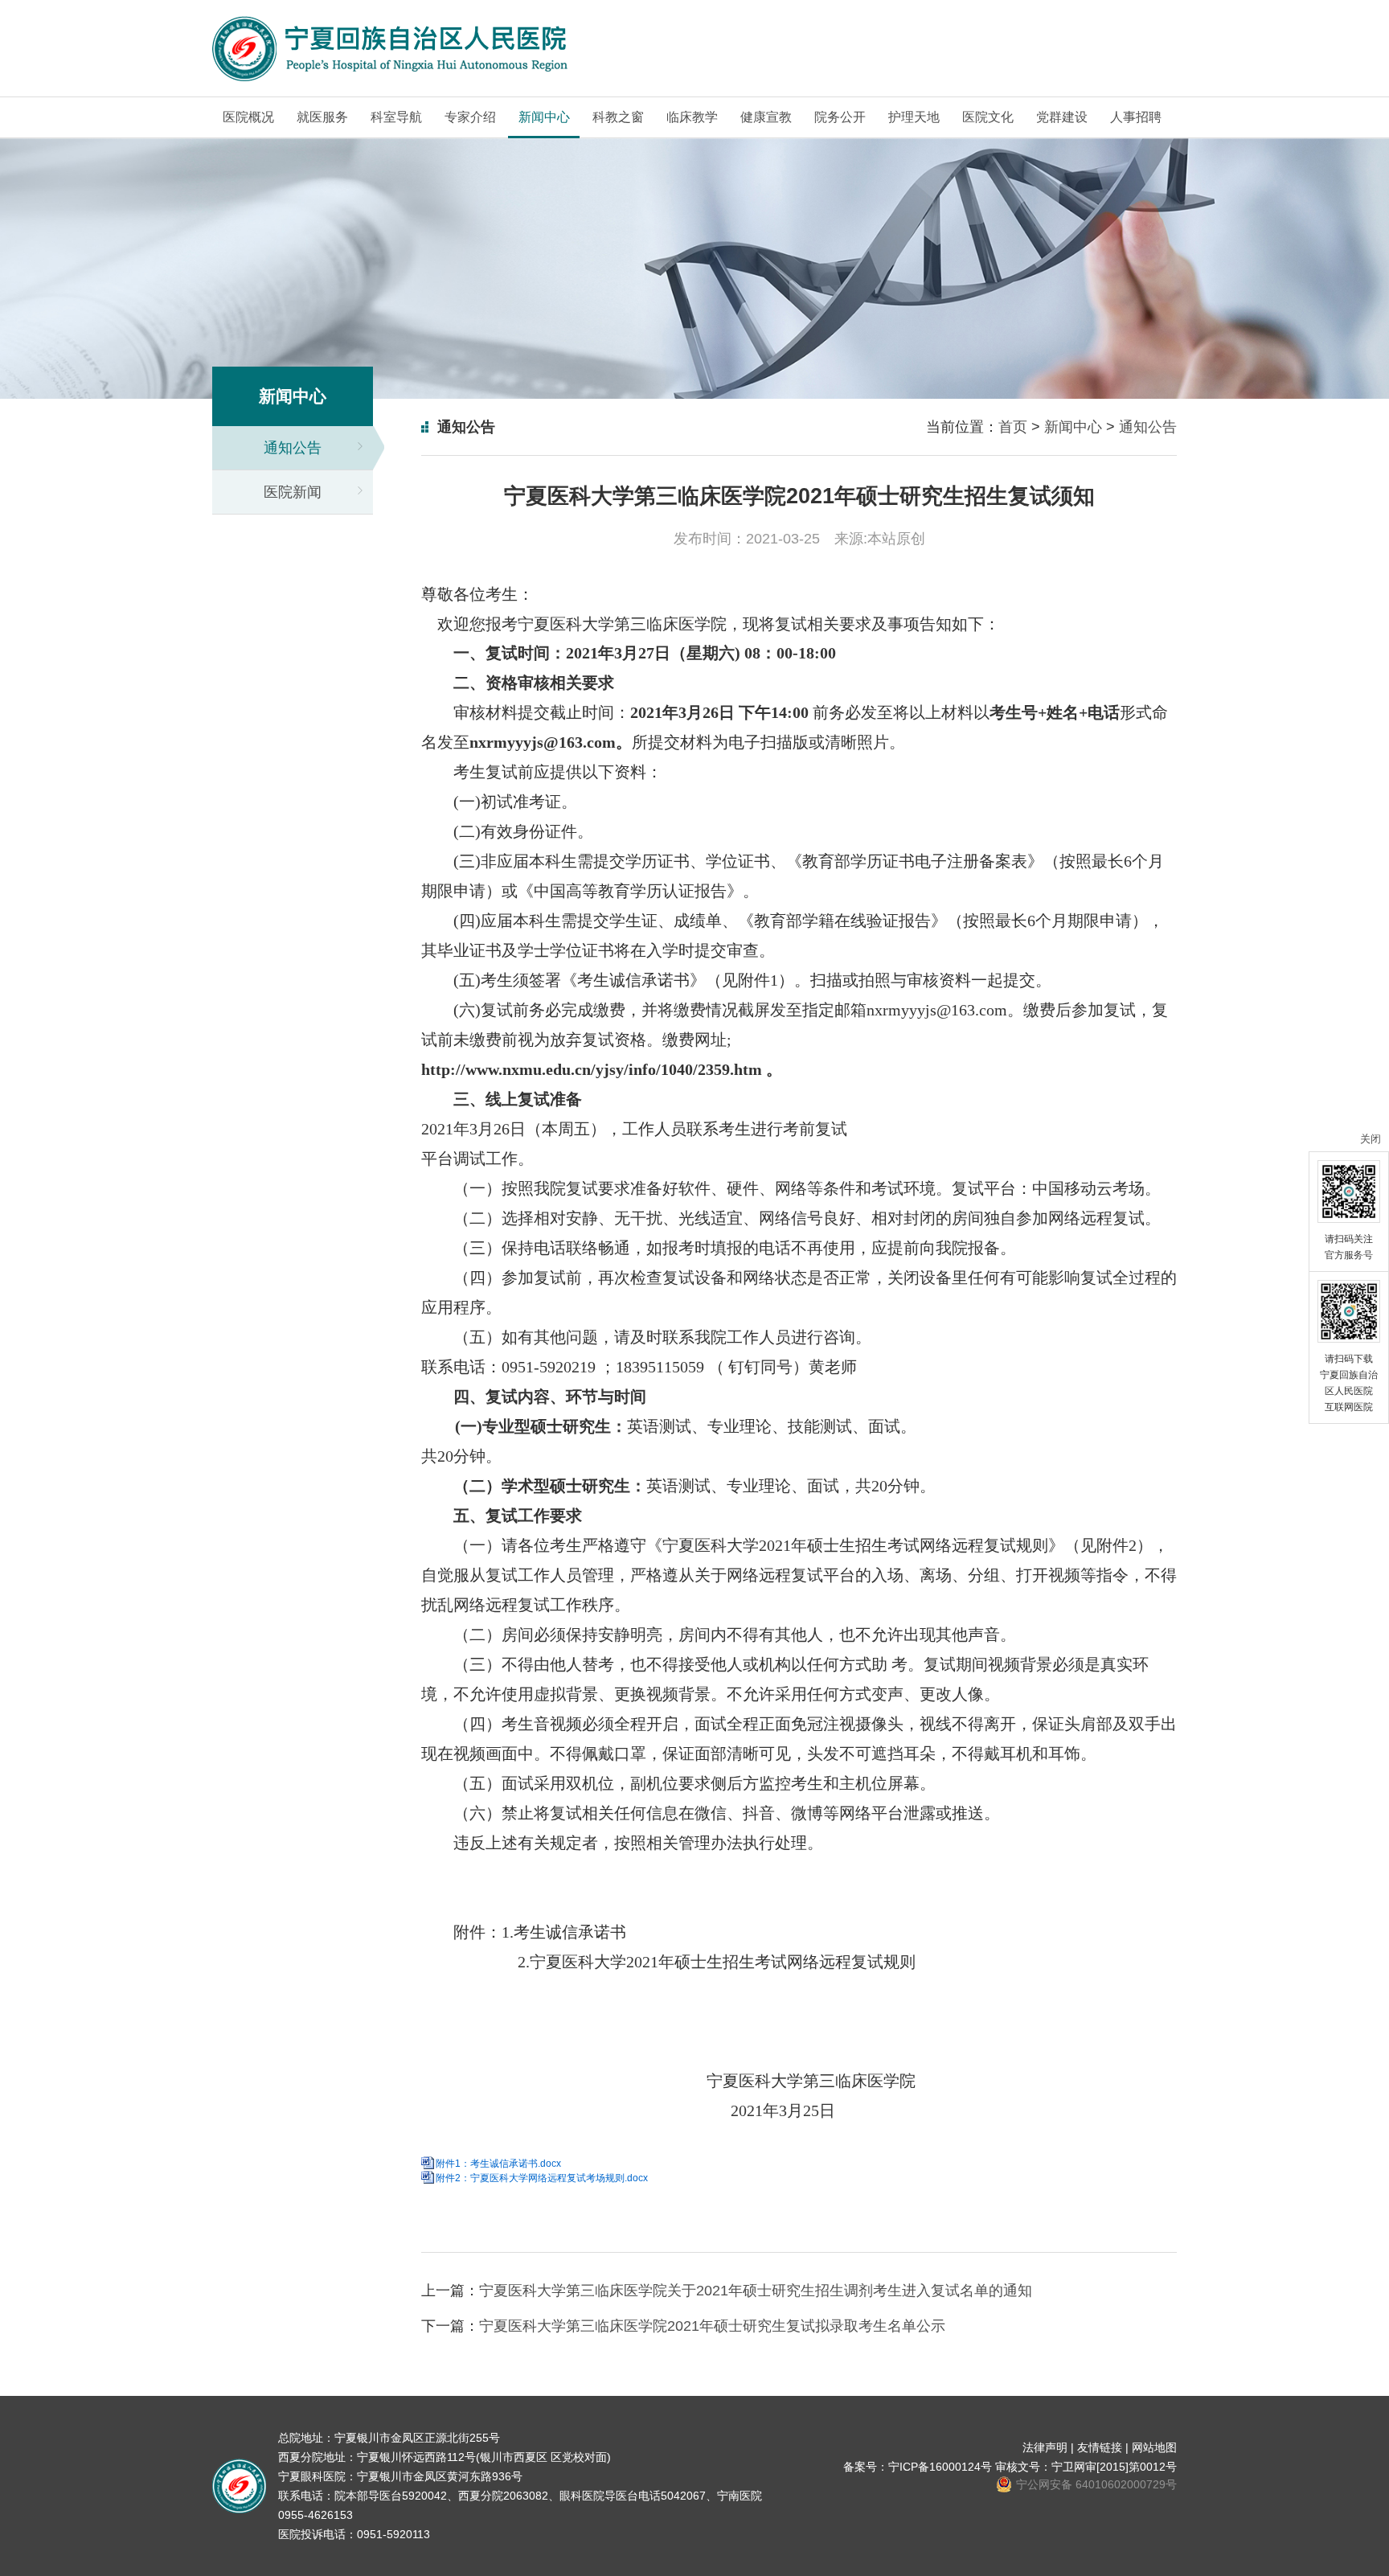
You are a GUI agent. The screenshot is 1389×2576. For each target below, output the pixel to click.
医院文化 (988, 117)
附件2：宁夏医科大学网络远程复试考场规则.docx (542, 2178)
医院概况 (248, 117)
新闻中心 (544, 117)
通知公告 (293, 448)
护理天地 (914, 117)
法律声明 (1045, 2447)
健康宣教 (766, 117)
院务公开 (840, 117)
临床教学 (692, 117)
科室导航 (396, 117)
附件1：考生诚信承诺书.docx (498, 2164)
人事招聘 (1136, 117)
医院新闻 (293, 492)
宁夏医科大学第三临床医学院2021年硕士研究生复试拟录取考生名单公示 (712, 2326)
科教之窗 (618, 117)
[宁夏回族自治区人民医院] (391, 49)
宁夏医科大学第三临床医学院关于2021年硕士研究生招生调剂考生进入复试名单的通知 (756, 2291)
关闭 (1371, 1139)
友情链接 (1100, 2447)
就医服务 (322, 117)
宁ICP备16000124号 (940, 2467)
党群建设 (1062, 117)
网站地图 (1154, 2447)
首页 (1013, 427)
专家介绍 (470, 117)
